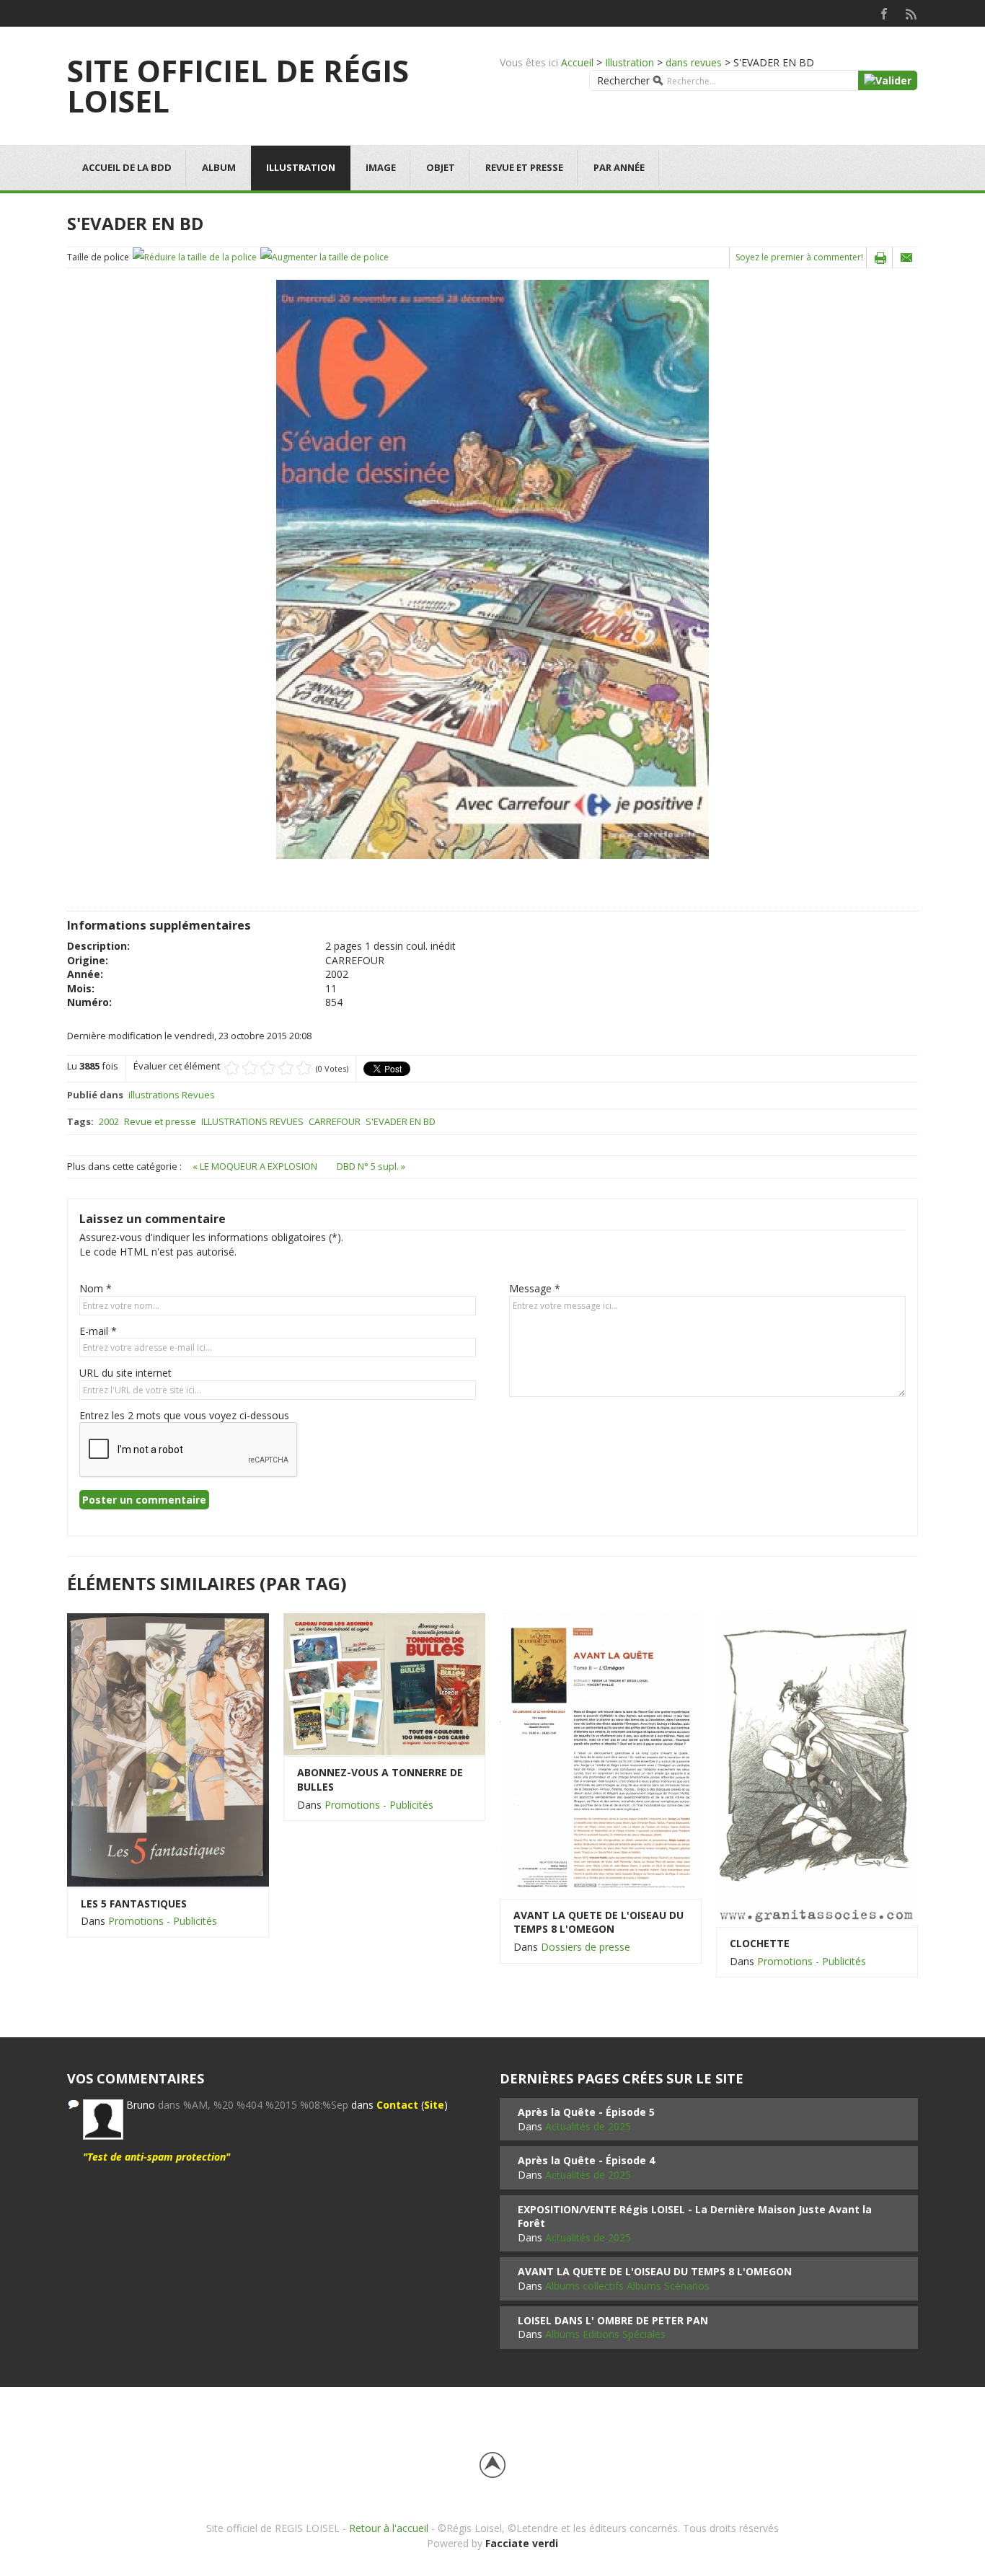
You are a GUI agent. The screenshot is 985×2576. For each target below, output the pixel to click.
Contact (397, 2105)
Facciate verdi (522, 2543)
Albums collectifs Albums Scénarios (627, 2286)
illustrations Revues (172, 1095)
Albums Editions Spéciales (605, 2334)
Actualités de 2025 (588, 2126)
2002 (109, 1121)
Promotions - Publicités (163, 1921)
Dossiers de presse (586, 1947)
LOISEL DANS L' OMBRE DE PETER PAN (613, 2320)
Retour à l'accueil (389, 2528)
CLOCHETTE (760, 1943)
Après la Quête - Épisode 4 (586, 2160)
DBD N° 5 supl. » (371, 1166)
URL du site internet (125, 1373)
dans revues (694, 62)
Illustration (630, 62)
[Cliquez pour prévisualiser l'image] (492, 569)
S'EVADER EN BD (401, 1121)
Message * (535, 1288)
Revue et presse (524, 167)
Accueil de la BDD (127, 167)
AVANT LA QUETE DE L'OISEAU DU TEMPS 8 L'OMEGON (598, 1922)
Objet (441, 167)
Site (434, 2105)
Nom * (96, 1288)
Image (381, 167)
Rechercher (623, 80)
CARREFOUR (335, 1121)
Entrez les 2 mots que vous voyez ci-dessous (184, 1415)
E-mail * (98, 1331)
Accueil (577, 62)
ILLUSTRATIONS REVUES (252, 1121)
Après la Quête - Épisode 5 (586, 2112)
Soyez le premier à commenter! (799, 257)
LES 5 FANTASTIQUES (134, 1904)
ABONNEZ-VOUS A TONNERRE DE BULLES (380, 1779)
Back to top (492, 2465)
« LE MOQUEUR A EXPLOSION (256, 1166)
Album (219, 167)
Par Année (619, 167)
